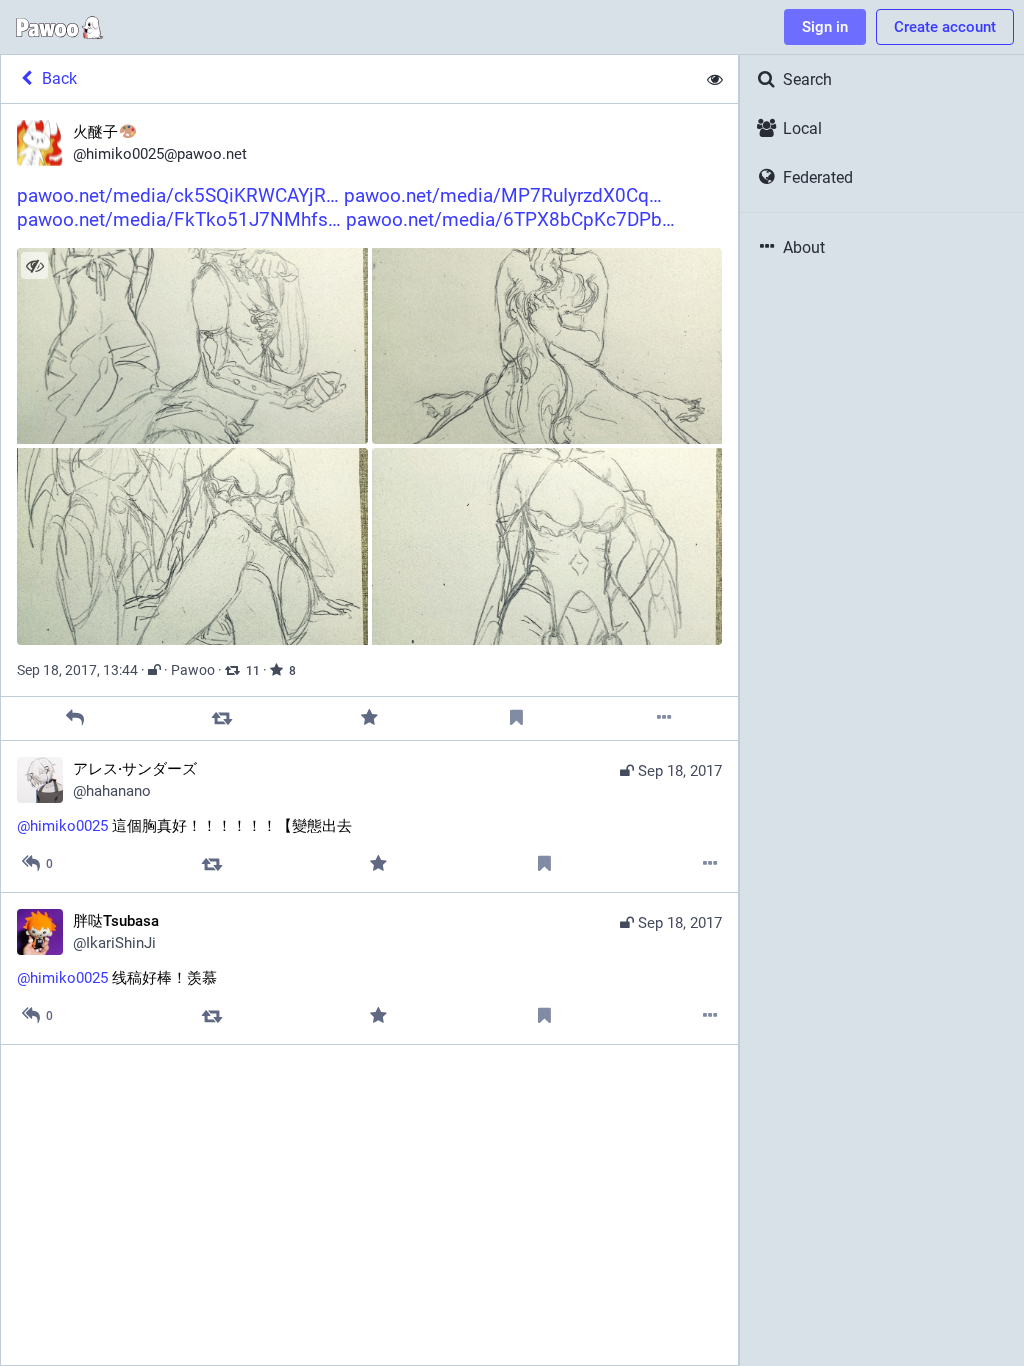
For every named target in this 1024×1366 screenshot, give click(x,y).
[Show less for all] (715, 79)
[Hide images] (34, 265)
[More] (664, 718)
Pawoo (193, 670)
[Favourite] (369, 718)
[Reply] (74, 718)
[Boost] (222, 718)
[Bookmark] (516, 718)
